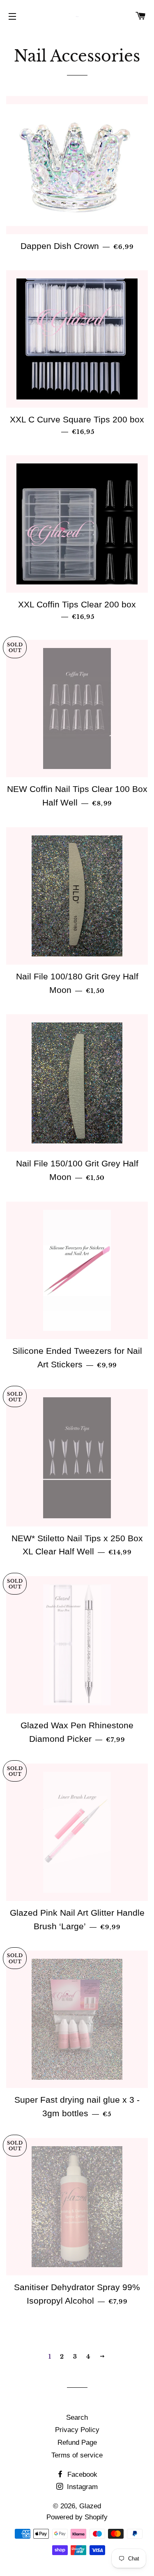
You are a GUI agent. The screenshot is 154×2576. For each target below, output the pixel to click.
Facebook (81, 2474)
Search (77, 2417)
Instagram (81, 2487)
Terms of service (77, 2455)
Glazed (90, 2506)
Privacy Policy (77, 2430)
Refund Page (77, 2443)
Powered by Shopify (77, 2517)
